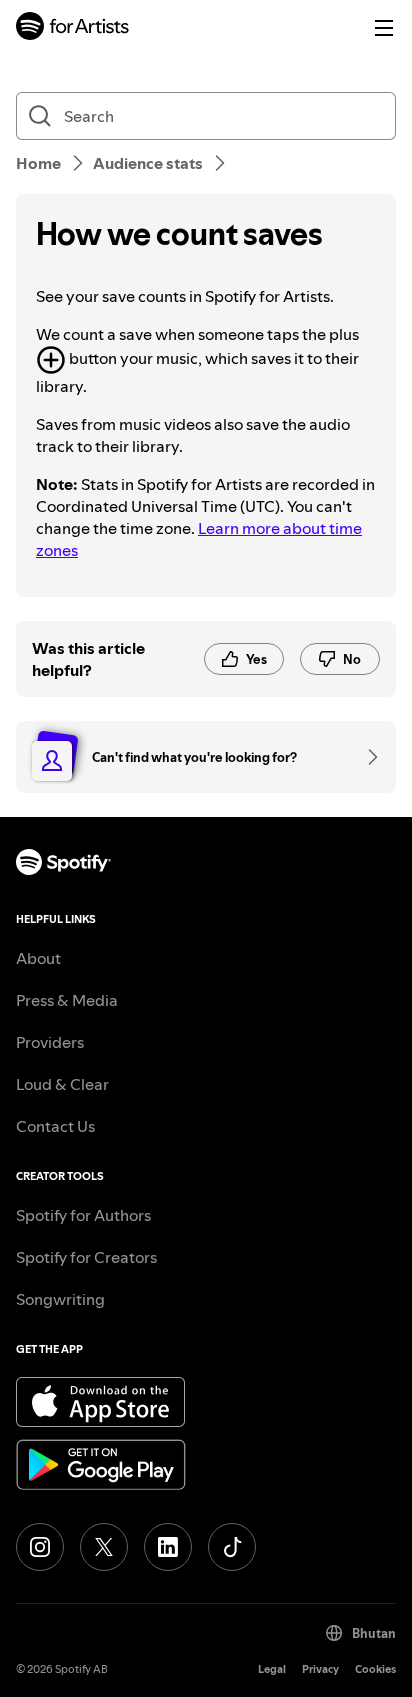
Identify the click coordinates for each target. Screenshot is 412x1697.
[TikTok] (232, 1547)
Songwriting (60, 1299)
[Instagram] (40, 1547)
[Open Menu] (384, 28)
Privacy (320, 1669)
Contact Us (55, 1126)
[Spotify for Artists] (73, 28)
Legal (272, 1669)
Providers (50, 1042)
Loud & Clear (62, 1084)
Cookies (375, 1669)
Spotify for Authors (83, 1215)
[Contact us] (366, 757)
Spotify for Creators (86, 1257)
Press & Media (67, 1000)
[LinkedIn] (168, 1547)
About (38, 958)
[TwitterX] (104, 1547)
